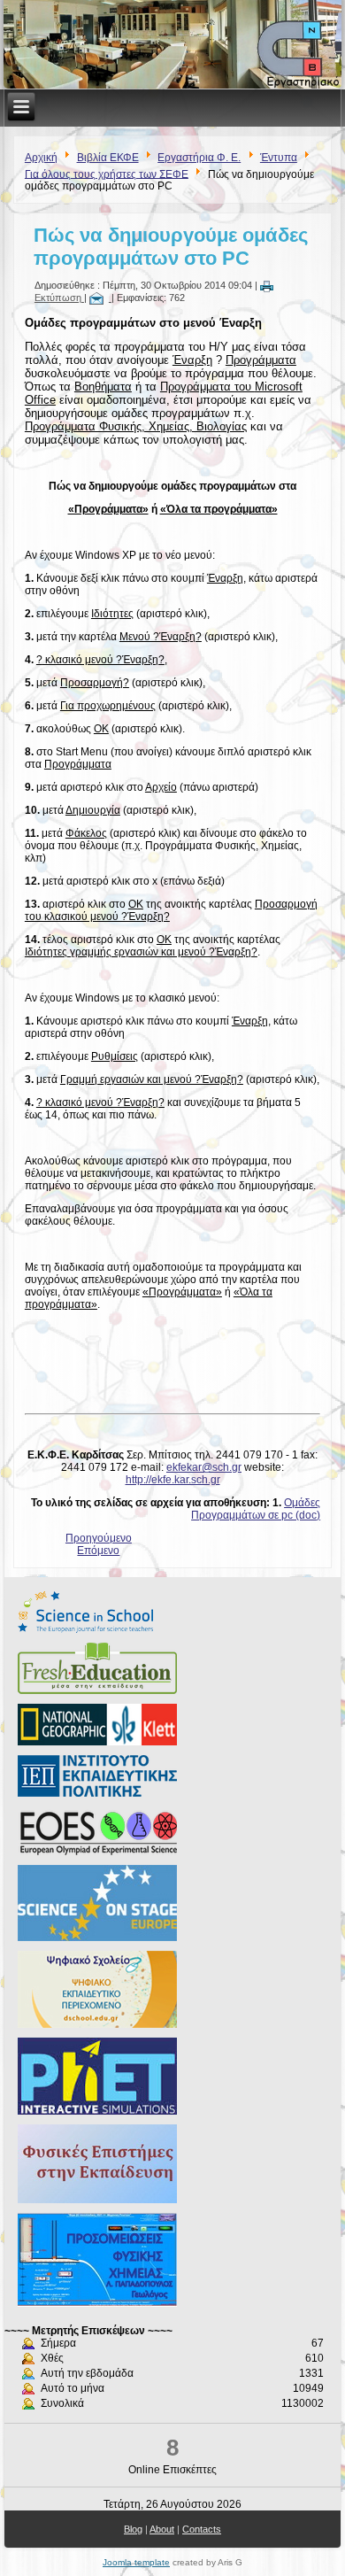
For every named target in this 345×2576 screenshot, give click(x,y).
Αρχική (41, 158)
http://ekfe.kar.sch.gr (173, 1480)
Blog (133, 2529)
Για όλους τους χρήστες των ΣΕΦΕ (107, 174)
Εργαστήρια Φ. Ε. (199, 158)
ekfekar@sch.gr (204, 1467)
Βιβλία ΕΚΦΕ (108, 158)
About (162, 2529)
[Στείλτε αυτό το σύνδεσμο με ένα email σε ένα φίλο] (100, 298)
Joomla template (136, 2562)
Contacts (202, 2529)
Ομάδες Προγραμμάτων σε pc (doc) (256, 1509)
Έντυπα (279, 158)
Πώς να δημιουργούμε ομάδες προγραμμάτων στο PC (171, 247)
